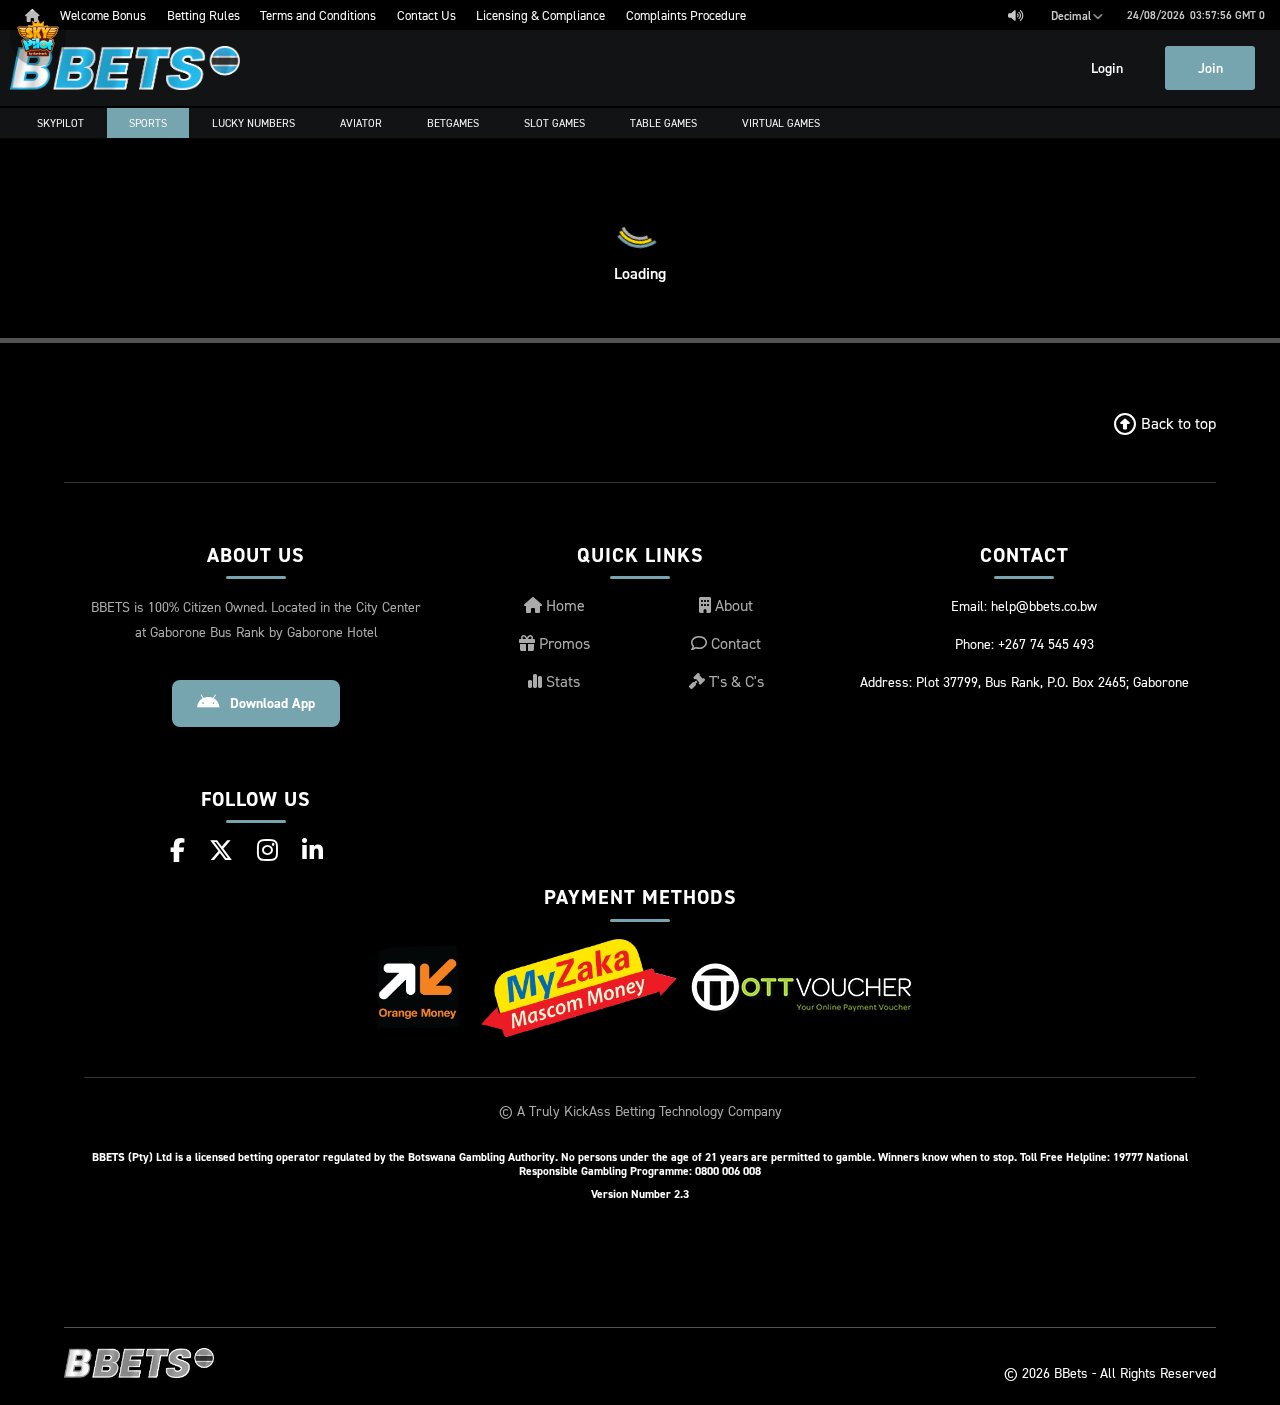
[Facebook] (177, 850)
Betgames (453, 123)
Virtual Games (781, 123)
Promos (562, 643)
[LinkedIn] (312, 850)
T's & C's (734, 681)
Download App (272, 703)
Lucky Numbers (253, 123)
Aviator (361, 123)
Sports (148, 123)
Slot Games (554, 123)
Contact (734, 643)
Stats (561, 681)
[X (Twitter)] (221, 850)
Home (563, 605)
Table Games (663, 123)
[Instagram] (267, 850)
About (732, 605)
